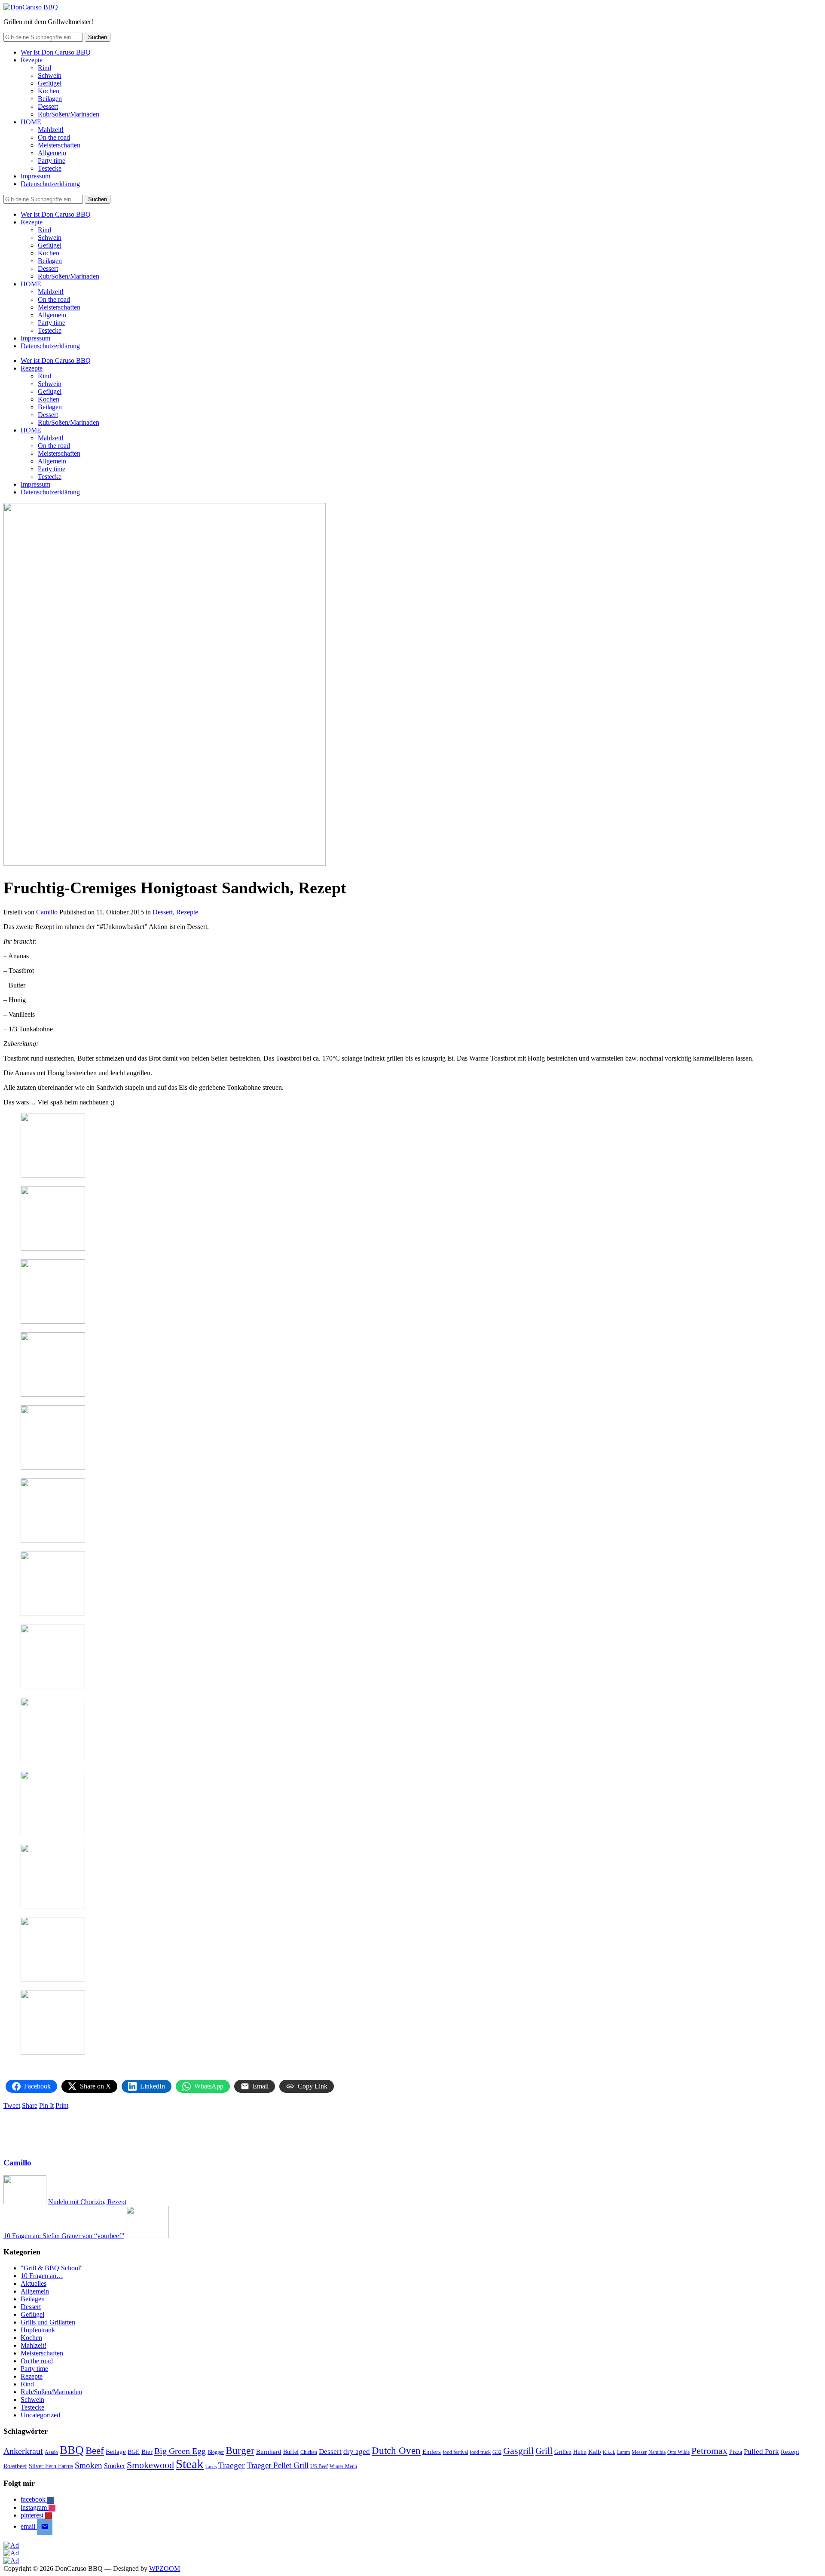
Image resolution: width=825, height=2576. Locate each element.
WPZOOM (165, 2568)
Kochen (49, 91)
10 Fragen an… (42, 2276)
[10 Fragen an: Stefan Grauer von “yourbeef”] (147, 2236)
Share (30, 2105)
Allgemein (52, 153)
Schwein (50, 75)
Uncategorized (40, 2415)
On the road (54, 137)
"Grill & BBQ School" (52, 2268)
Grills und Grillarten (48, 2322)
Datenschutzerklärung (50, 184)
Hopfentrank (38, 2330)
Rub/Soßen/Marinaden (69, 114)
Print (62, 2105)
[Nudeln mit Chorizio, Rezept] (25, 2202)
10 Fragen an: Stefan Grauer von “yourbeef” (64, 2236)
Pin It (46, 2105)
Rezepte (32, 60)
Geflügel (50, 83)
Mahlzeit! (51, 130)
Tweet (12, 2105)
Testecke (50, 168)
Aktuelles (34, 2283)
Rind (44, 68)
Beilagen (50, 99)
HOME (31, 122)
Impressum (35, 176)
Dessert (48, 106)
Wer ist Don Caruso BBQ (56, 52)
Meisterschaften (59, 145)
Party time (52, 161)
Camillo (47, 912)
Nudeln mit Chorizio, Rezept (87, 2202)
